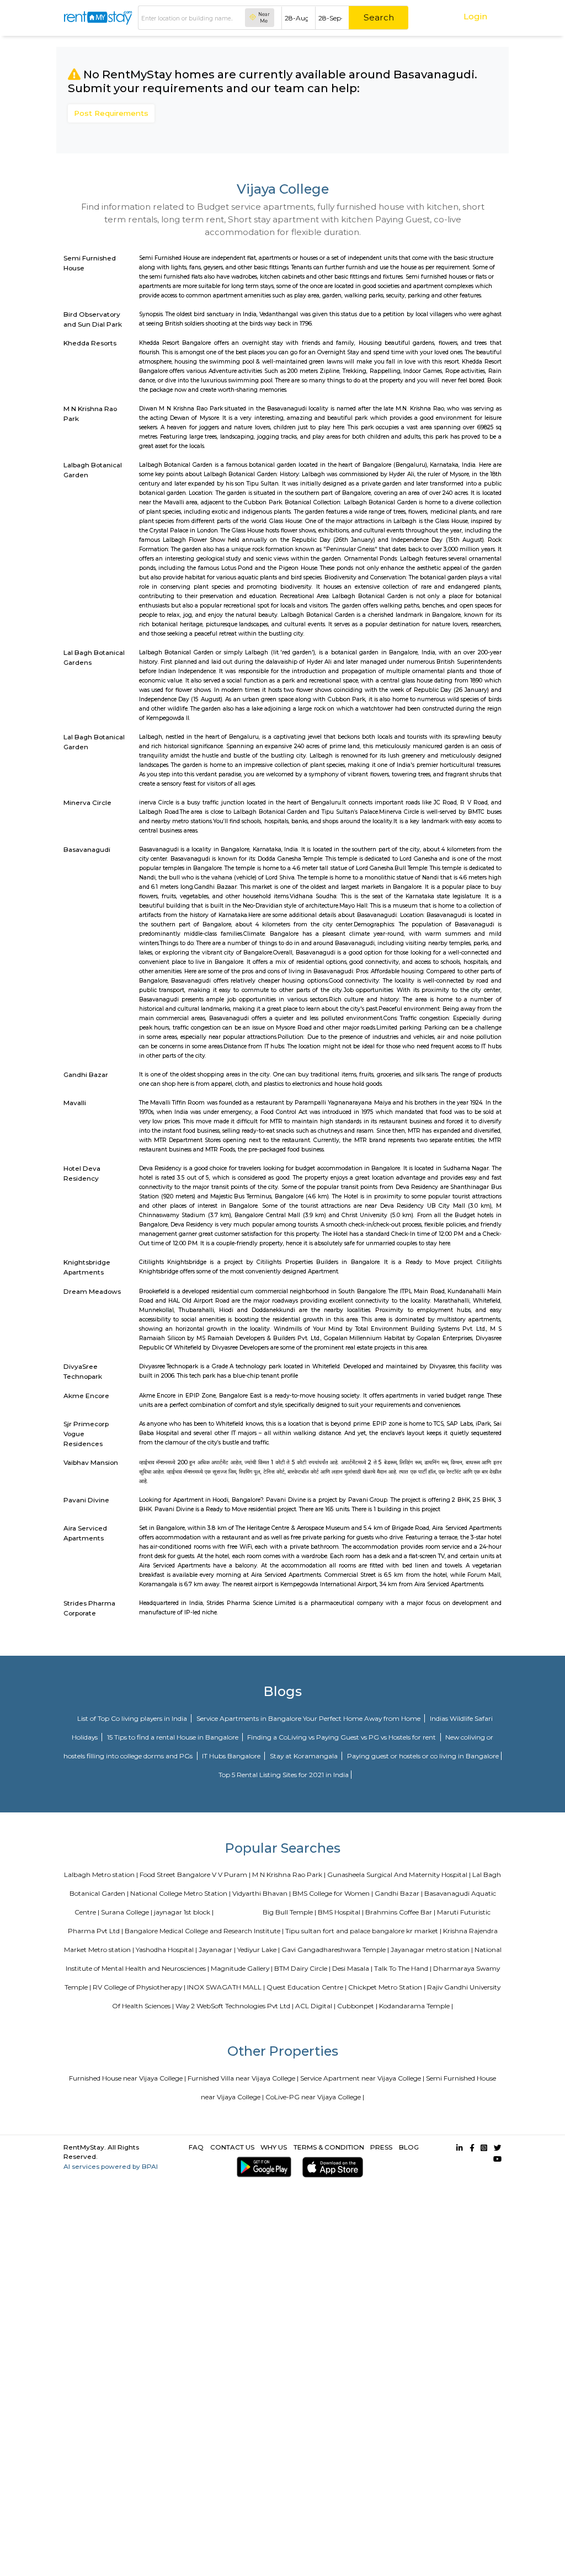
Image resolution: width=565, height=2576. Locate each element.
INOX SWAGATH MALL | (226, 1987)
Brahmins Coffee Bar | (400, 1912)
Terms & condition (329, 2147)
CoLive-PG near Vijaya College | (315, 2097)
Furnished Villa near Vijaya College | (243, 2078)
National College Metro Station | (180, 1893)
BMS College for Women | (333, 1893)
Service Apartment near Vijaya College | (362, 2078)
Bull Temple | (241, 1912)
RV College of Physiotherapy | (139, 1987)
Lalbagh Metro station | (101, 1874)
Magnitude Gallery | (242, 1968)
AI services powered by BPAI (111, 2166)
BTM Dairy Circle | (302, 1968)
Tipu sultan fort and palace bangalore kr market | (363, 1931)
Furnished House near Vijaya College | (127, 2078)
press (381, 2147)
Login (475, 16)
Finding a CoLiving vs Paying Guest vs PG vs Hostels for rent (342, 1737)
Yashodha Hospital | (166, 1950)
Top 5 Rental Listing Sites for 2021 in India (284, 1775)
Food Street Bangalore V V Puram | (195, 1874)
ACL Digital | (315, 2006)
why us (274, 2147)
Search (379, 17)
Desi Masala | (352, 1968)
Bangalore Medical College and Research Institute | (204, 1931)
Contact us (232, 2147)
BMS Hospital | (341, 1912)
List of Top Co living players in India (133, 1718)
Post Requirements (111, 113)
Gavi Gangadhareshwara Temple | (335, 1950)
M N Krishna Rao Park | (289, 1874)
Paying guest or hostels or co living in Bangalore (423, 1756)
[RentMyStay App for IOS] (331, 2167)
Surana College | (127, 1912)
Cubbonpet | (357, 2006)
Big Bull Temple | (289, 1912)
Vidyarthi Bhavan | (262, 1893)
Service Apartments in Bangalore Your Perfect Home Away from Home (309, 1718)
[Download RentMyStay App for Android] (262, 2167)
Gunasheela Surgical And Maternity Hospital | (399, 1874)
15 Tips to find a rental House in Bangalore (174, 1737)
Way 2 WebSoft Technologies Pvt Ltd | (234, 2006)
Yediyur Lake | (258, 1950)
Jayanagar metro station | (432, 1950)
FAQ (196, 2147)
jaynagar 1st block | (184, 1912)
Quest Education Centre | (307, 1987)
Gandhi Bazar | (399, 1893)
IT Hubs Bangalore (232, 1756)
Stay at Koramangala (305, 1756)
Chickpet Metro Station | (387, 1987)
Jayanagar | (217, 1950)
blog (409, 2147)
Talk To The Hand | (403, 1968)
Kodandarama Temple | (416, 2006)
